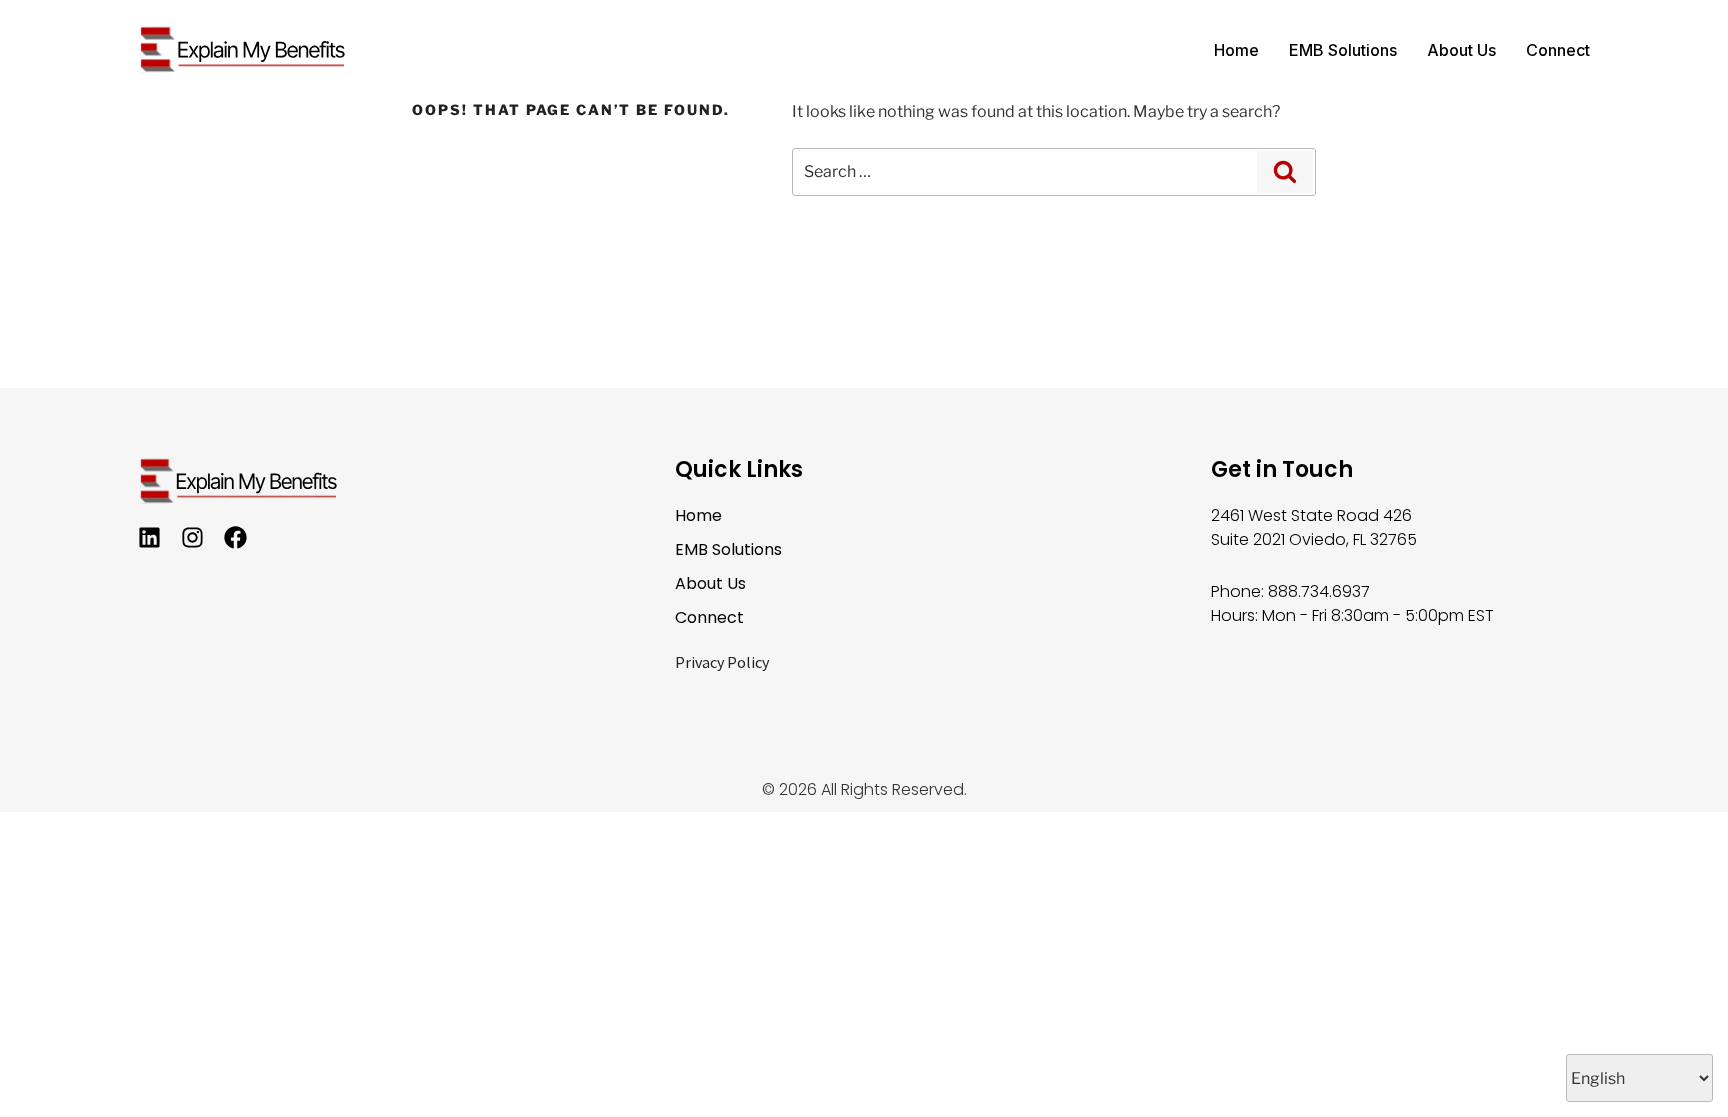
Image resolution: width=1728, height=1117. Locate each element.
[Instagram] (192, 537)
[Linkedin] (149, 537)
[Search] (1285, 172)
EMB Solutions (1343, 50)
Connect (1558, 50)
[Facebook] (235, 537)
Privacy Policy (722, 662)
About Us (1461, 50)
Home (1236, 50)
